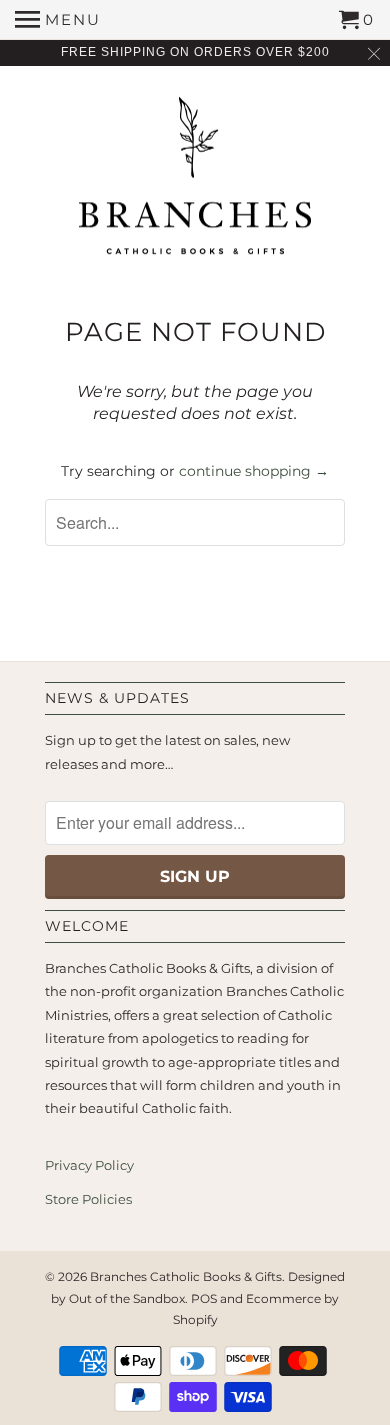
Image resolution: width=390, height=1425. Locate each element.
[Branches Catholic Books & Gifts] (195, 183)
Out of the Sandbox (127, 1298)
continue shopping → (254, 471)
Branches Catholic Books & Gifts (186, 1276)
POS (204, 1298)
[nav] (58, 20)
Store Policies (88, 1199)
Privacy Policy (89, 1165)
